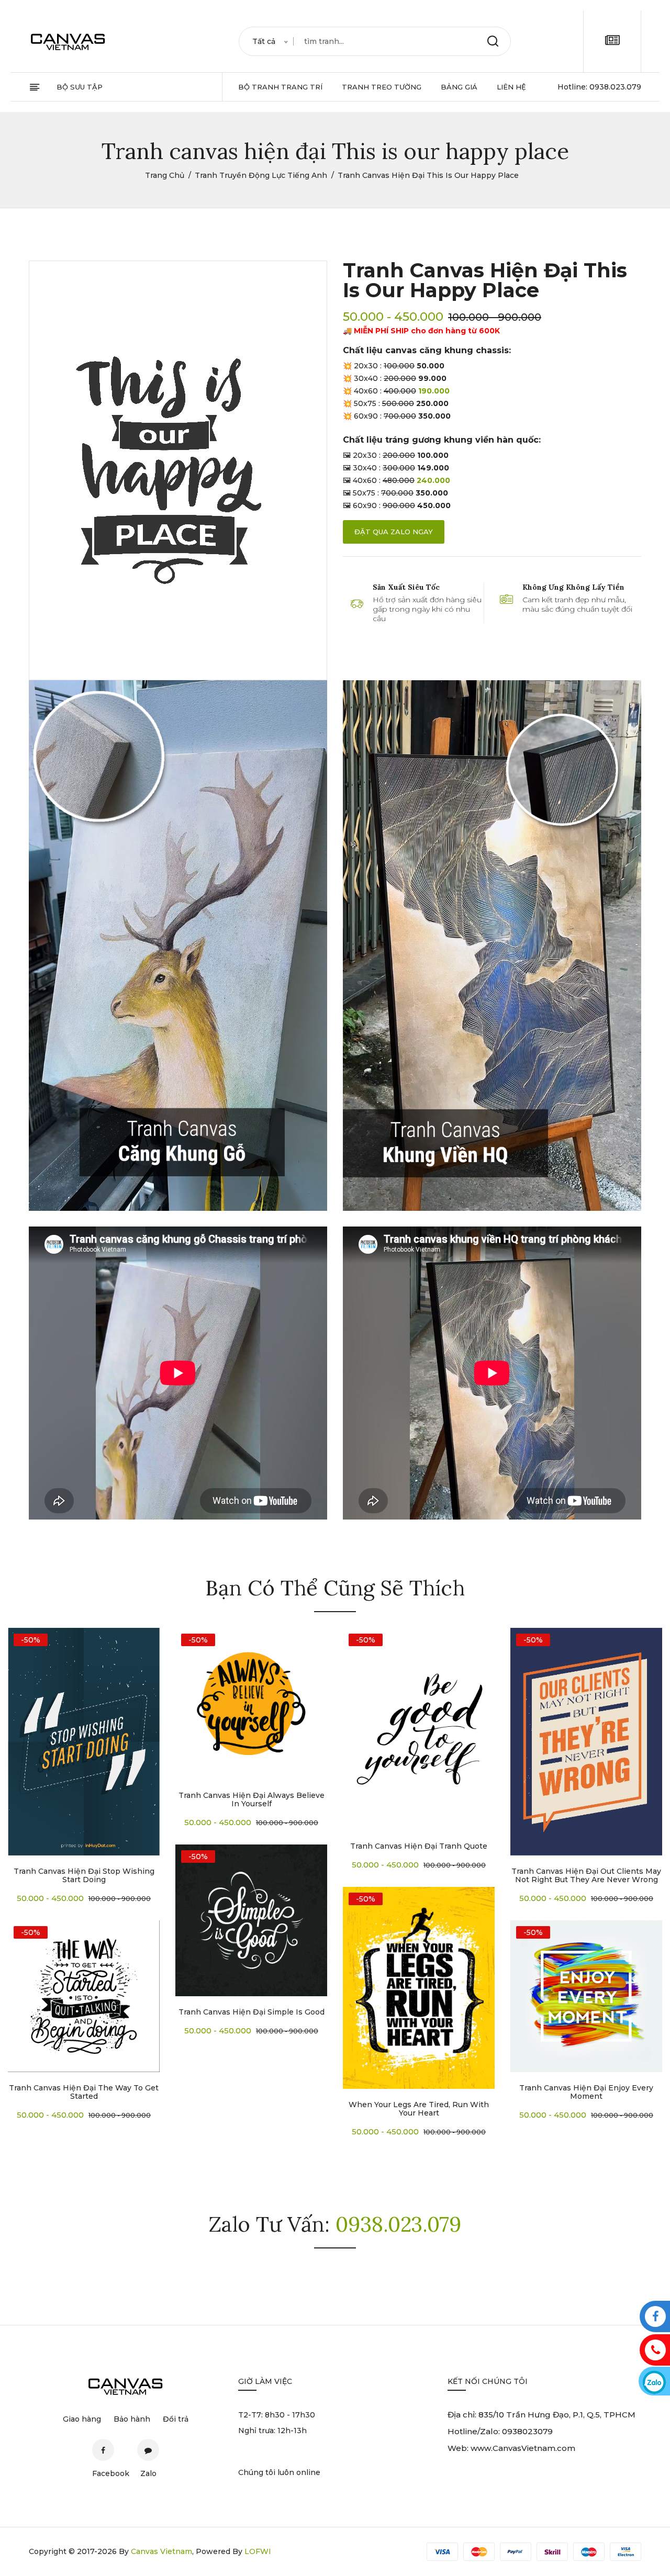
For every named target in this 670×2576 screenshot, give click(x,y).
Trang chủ (165, 175)
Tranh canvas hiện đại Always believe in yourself (252, 1799)
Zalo (148, 2450)
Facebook (103, 2450)
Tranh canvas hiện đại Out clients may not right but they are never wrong (586, 1875)
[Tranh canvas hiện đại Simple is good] (251, 1920)
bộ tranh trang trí (280, 87)
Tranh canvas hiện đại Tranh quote (419, 1846)
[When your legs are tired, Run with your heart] (419, 1988)
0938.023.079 (615, 87)
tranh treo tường (382, 87)
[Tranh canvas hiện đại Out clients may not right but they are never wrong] (586, 1742)
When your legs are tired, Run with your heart (419, 2109)
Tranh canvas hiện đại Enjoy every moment (586, 2092)
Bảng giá (459, 87)
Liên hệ (511, 87)
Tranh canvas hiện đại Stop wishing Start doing (84, 1875)
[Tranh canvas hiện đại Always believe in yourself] (251, 1704)
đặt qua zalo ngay (394, 532)
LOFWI (258, 2551)
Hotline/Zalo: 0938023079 (500, 2431)
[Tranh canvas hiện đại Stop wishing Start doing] (84, 1742)
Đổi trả (176, 2419)
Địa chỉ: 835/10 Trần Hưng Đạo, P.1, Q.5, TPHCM (541, 2415)
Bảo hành (132, 2419)
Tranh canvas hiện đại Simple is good (252, 2012)
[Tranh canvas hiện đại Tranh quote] (419, 1729)
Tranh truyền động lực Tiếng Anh (261, 175)
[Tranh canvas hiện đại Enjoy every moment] (586, 1996)
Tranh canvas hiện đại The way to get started (84, 2092)
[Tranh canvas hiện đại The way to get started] (84, 1996)
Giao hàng (82, 2419)
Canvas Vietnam (161, 2551)
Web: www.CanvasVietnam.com (511, 2448)
